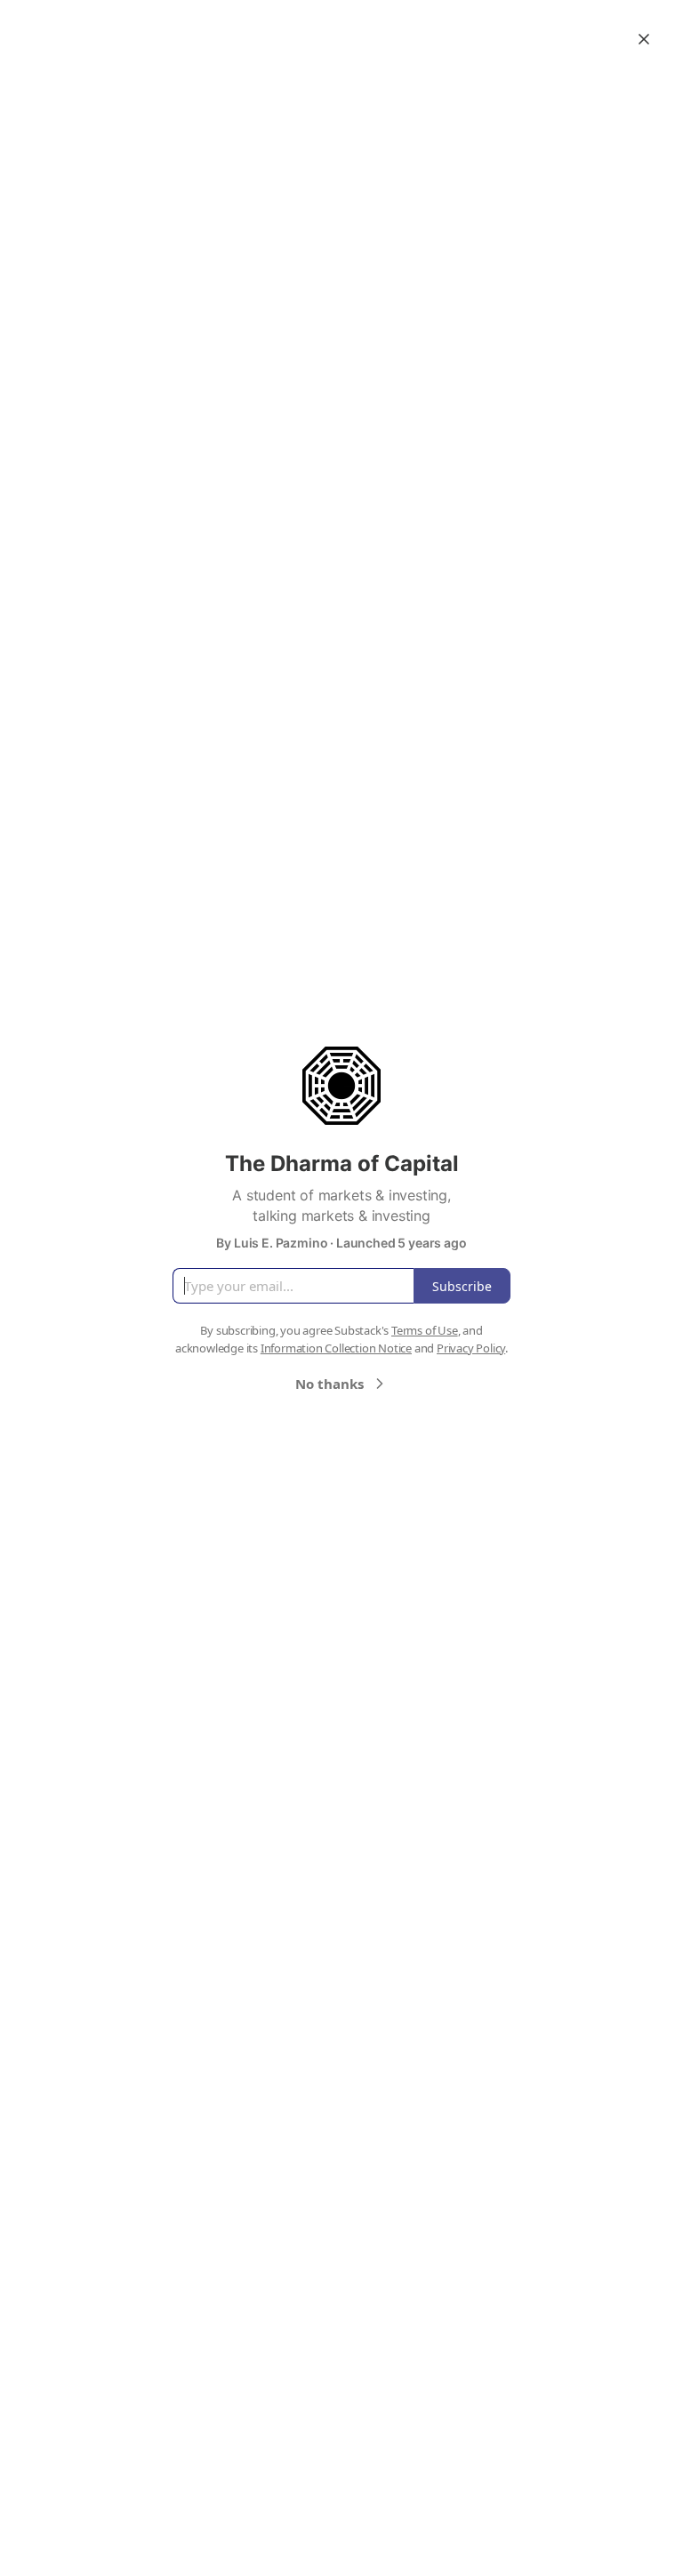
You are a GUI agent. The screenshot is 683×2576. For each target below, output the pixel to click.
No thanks (329, 1384)
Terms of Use (425, 1330)
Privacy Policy (471, 1348)
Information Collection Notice (336, 1348)
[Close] (644, 39)
